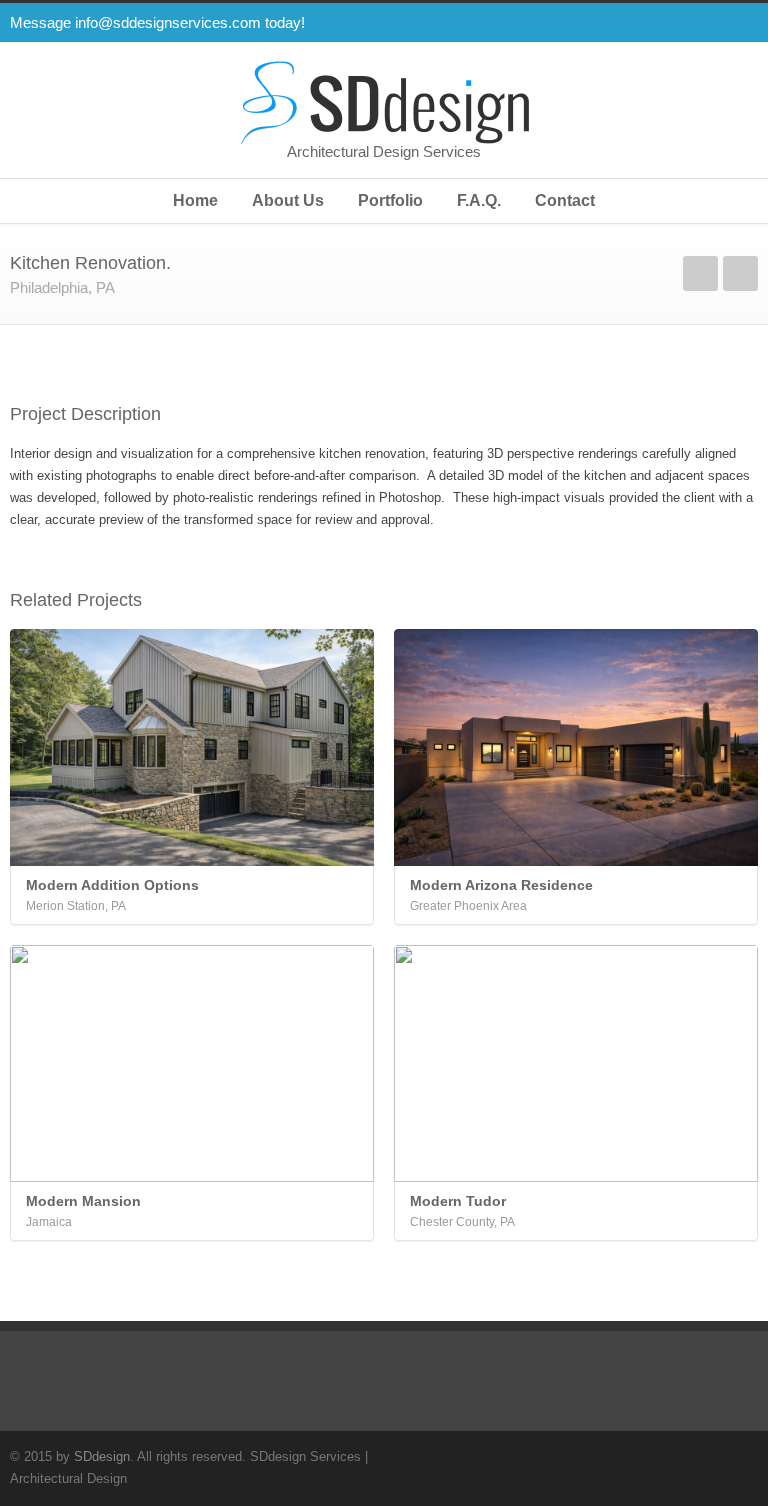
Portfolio (390, 200)
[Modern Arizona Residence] (576, 747)
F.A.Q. (479, 200)
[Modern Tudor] (576, 1063)
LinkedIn (738, 23)
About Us (288, 200)
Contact (565, 200)
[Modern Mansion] (192, 1063)
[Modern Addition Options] (192, 747)
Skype (698, 23)
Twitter (618, 23)
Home (195, 200)
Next (740, 273)
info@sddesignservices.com (168, 22)
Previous (700, 273)
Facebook (658, 23)
